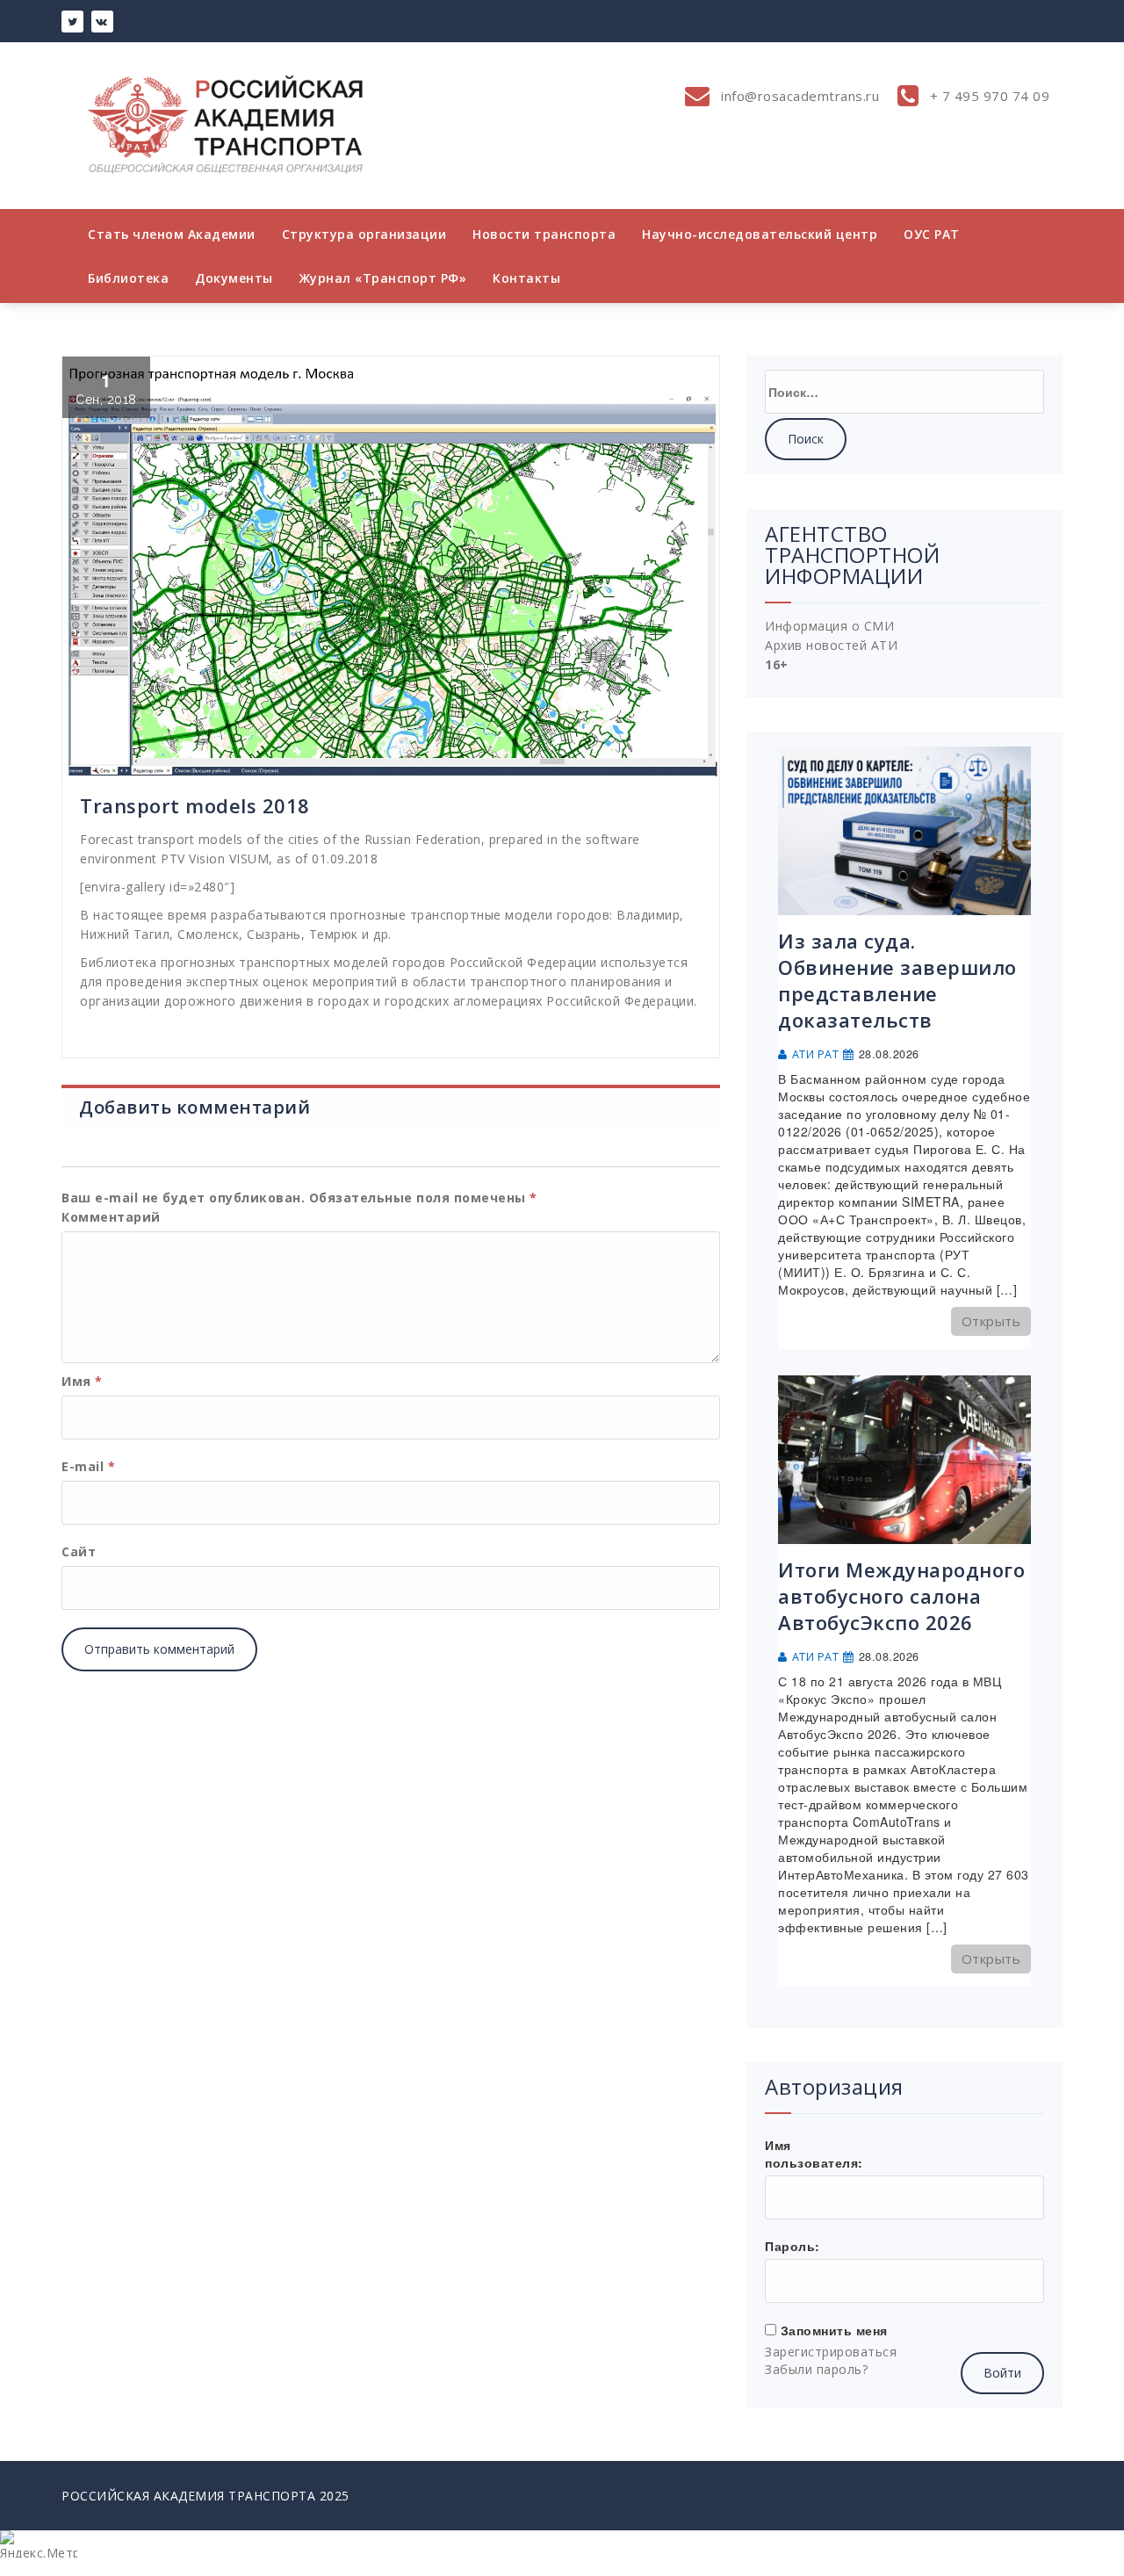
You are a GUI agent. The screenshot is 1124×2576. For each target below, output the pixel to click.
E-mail (88, 1466)
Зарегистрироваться (831, 2352)
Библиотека (128, 278)
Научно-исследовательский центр (760, 234)
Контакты (526, 278)
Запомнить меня (834, 2330)
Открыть (991, 1321)
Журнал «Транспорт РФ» (383, 278)
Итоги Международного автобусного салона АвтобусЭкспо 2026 (901, 1596)
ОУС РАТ (932, 234)
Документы (234, 278)
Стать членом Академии (172, 234)
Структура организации (364, 234)
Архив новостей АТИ (831, 645)
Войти (1002, 2373)
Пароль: (793, 2246)
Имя (82, 1381)
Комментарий (111, 1217)
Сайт (79, 1551)
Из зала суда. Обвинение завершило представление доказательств (897, 980)
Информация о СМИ (829, 626)
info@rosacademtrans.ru (799, 96)
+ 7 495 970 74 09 (987, 96)
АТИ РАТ (816, 1054)
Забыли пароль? (816, 2369)
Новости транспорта (544, 234)
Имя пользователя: (814, 2154)
